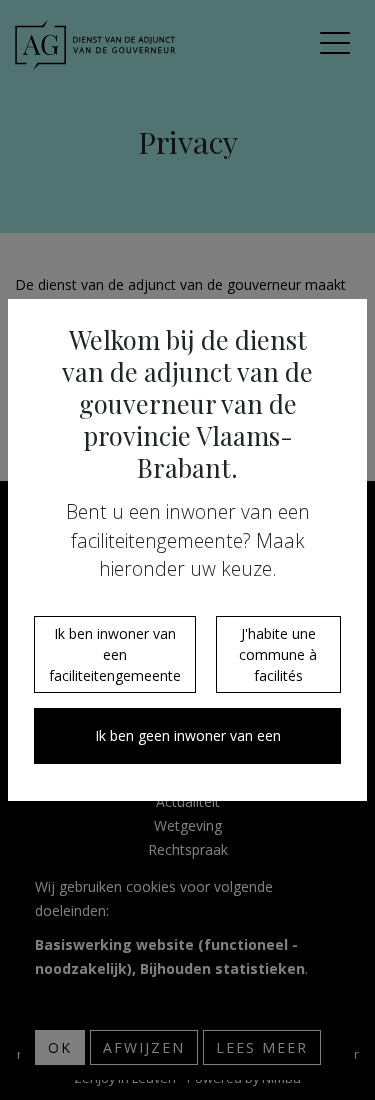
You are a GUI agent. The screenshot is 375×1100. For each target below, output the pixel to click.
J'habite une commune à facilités (278, 654)
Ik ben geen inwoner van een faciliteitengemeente (188, 745)
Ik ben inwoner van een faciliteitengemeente (115, 654)
